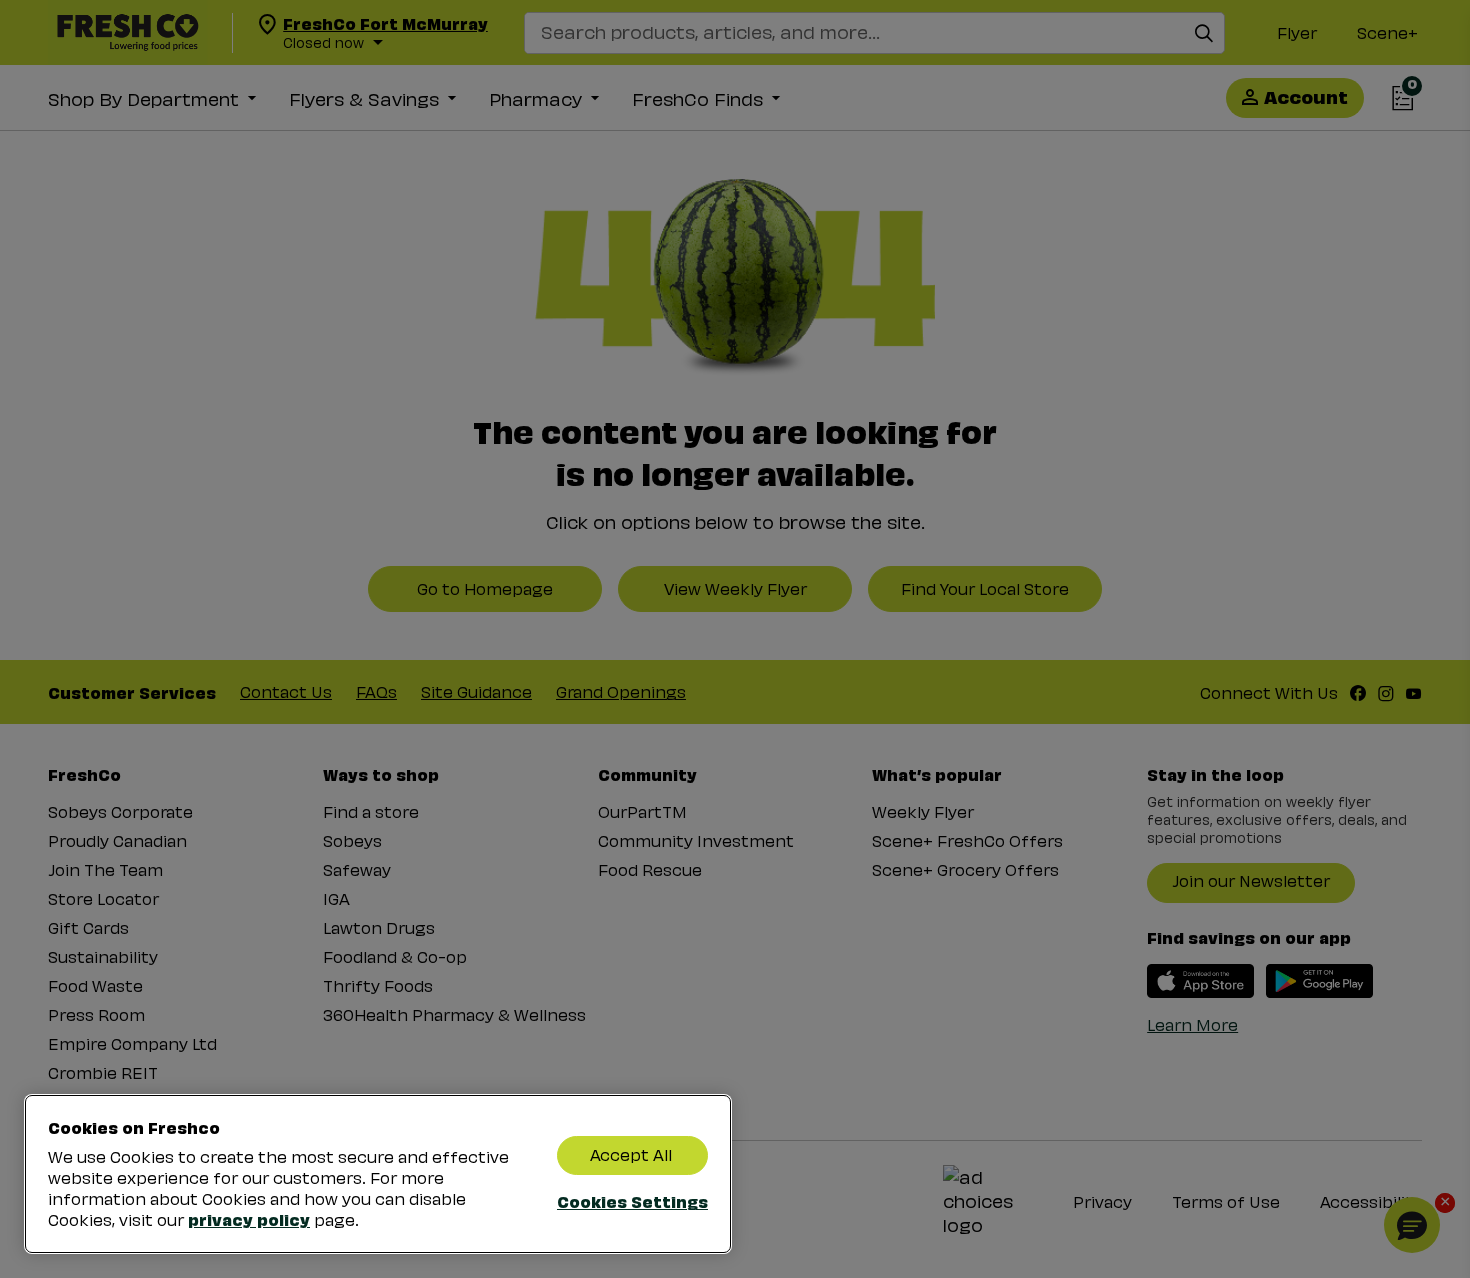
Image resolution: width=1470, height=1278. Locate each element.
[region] (378, 1174)
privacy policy (249, 1219)
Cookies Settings (632, 1201)
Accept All (631, 1154)
